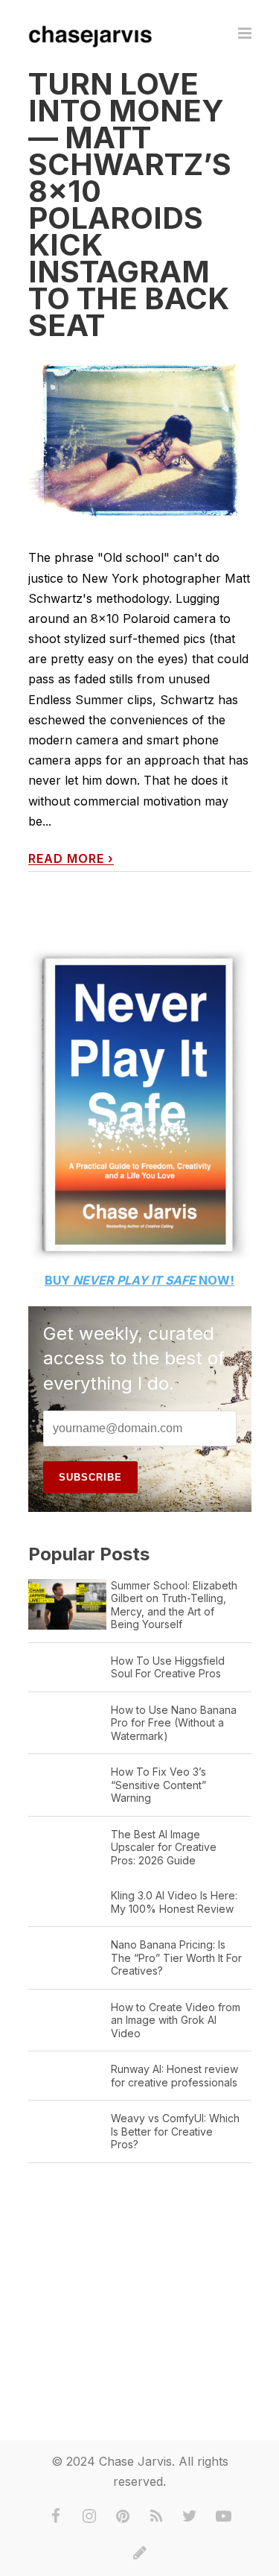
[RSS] (156, 2516)
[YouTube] (223, 2516)
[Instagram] (89, 2516)
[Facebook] (56, 2516)
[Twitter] (190, 2516)
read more (71, 859)
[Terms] (140, 2553)
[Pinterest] (123, 2516)
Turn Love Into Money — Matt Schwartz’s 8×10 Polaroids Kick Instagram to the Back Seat (130, 205)
